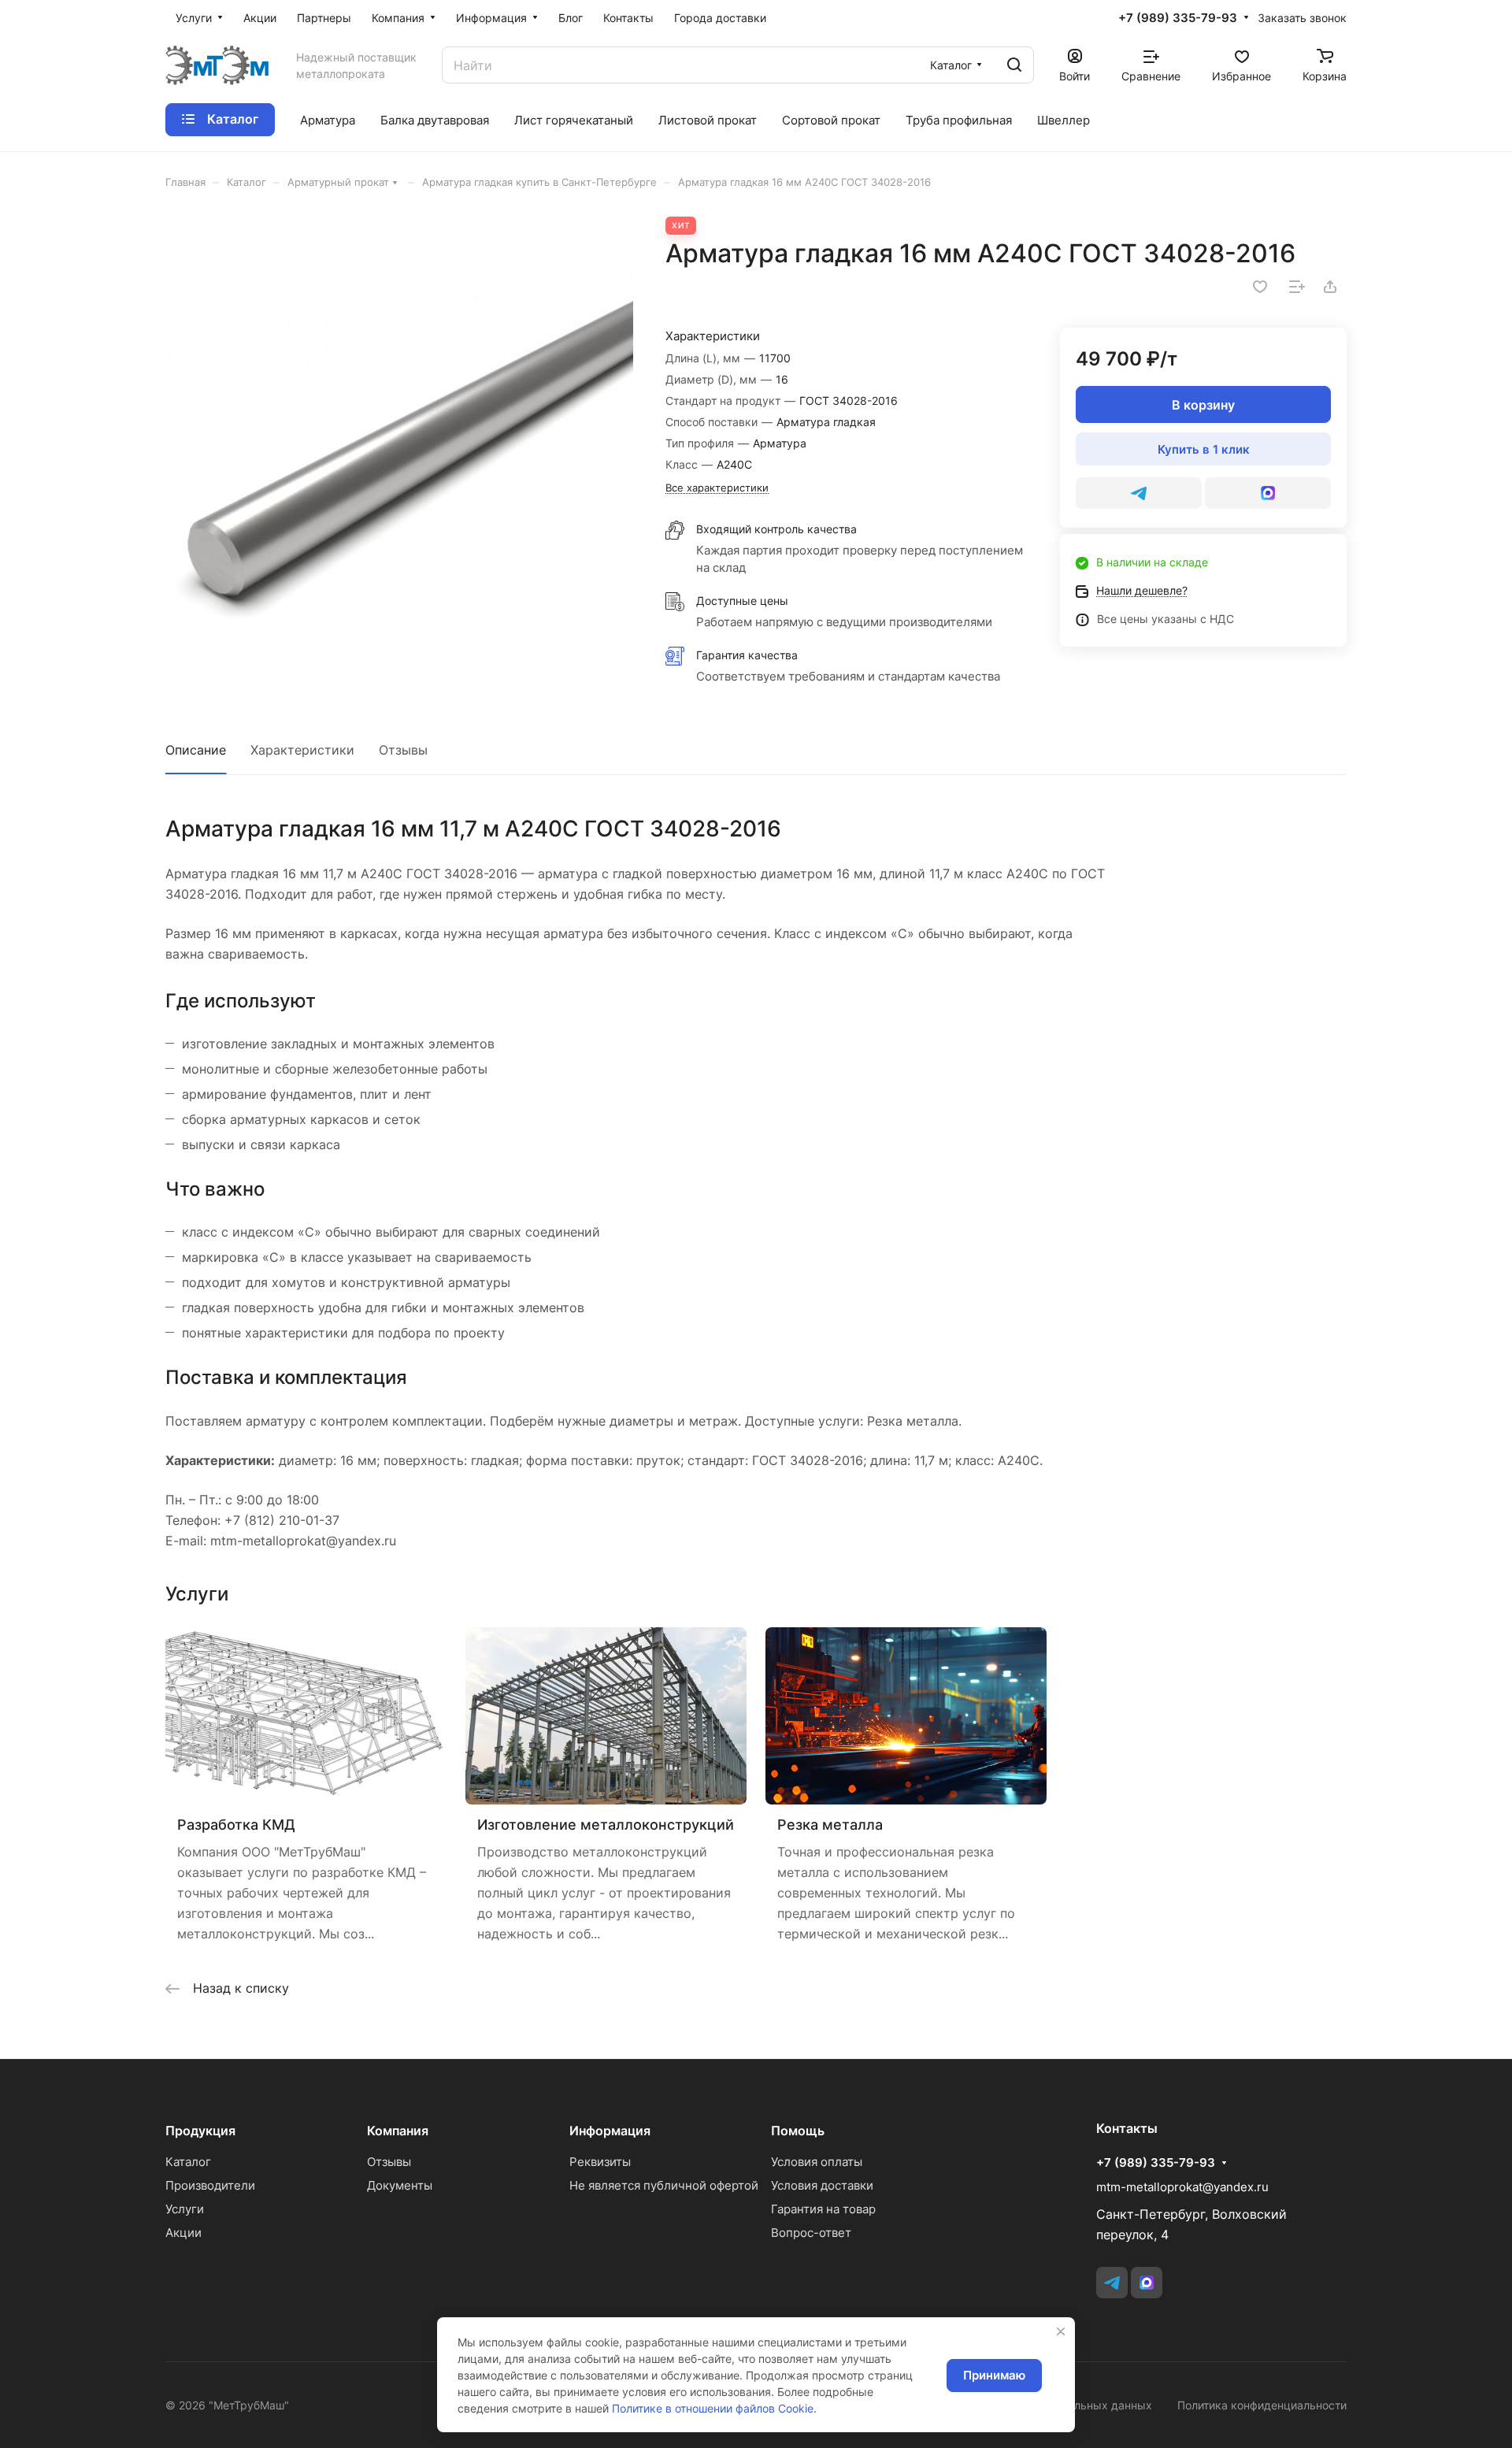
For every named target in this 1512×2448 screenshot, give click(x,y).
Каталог (188, 2162)
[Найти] (1014, 65)
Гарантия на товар (823, 2209)
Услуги (185, 2209)
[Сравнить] (1297, 287)
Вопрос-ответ (811, 2233)
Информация (610, 2131)
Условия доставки (822, 2185)
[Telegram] (1139, 493)
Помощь (798, 2131)
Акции (183, 2233)
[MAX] (1147, 2283)
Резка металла (830, 1825)
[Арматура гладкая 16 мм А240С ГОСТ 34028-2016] (399, 451)
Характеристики (302, 750)
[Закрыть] (1061, 2331)
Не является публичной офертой (664, 2185)
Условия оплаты (817, 2162)
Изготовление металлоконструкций (606, 1825)
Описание (196, 750)
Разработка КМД (236, 1825)
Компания (398, 2131)
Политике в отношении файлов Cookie (713, 2408)
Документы (400, 2185)
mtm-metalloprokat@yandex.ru (1182, 2187)
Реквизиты (600, 2162)
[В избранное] (1260, 287)
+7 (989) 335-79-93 (1178, 18)
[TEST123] (1268, 493)
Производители (210, 2185)
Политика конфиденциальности (1262, 2405)
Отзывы (403, 750)
